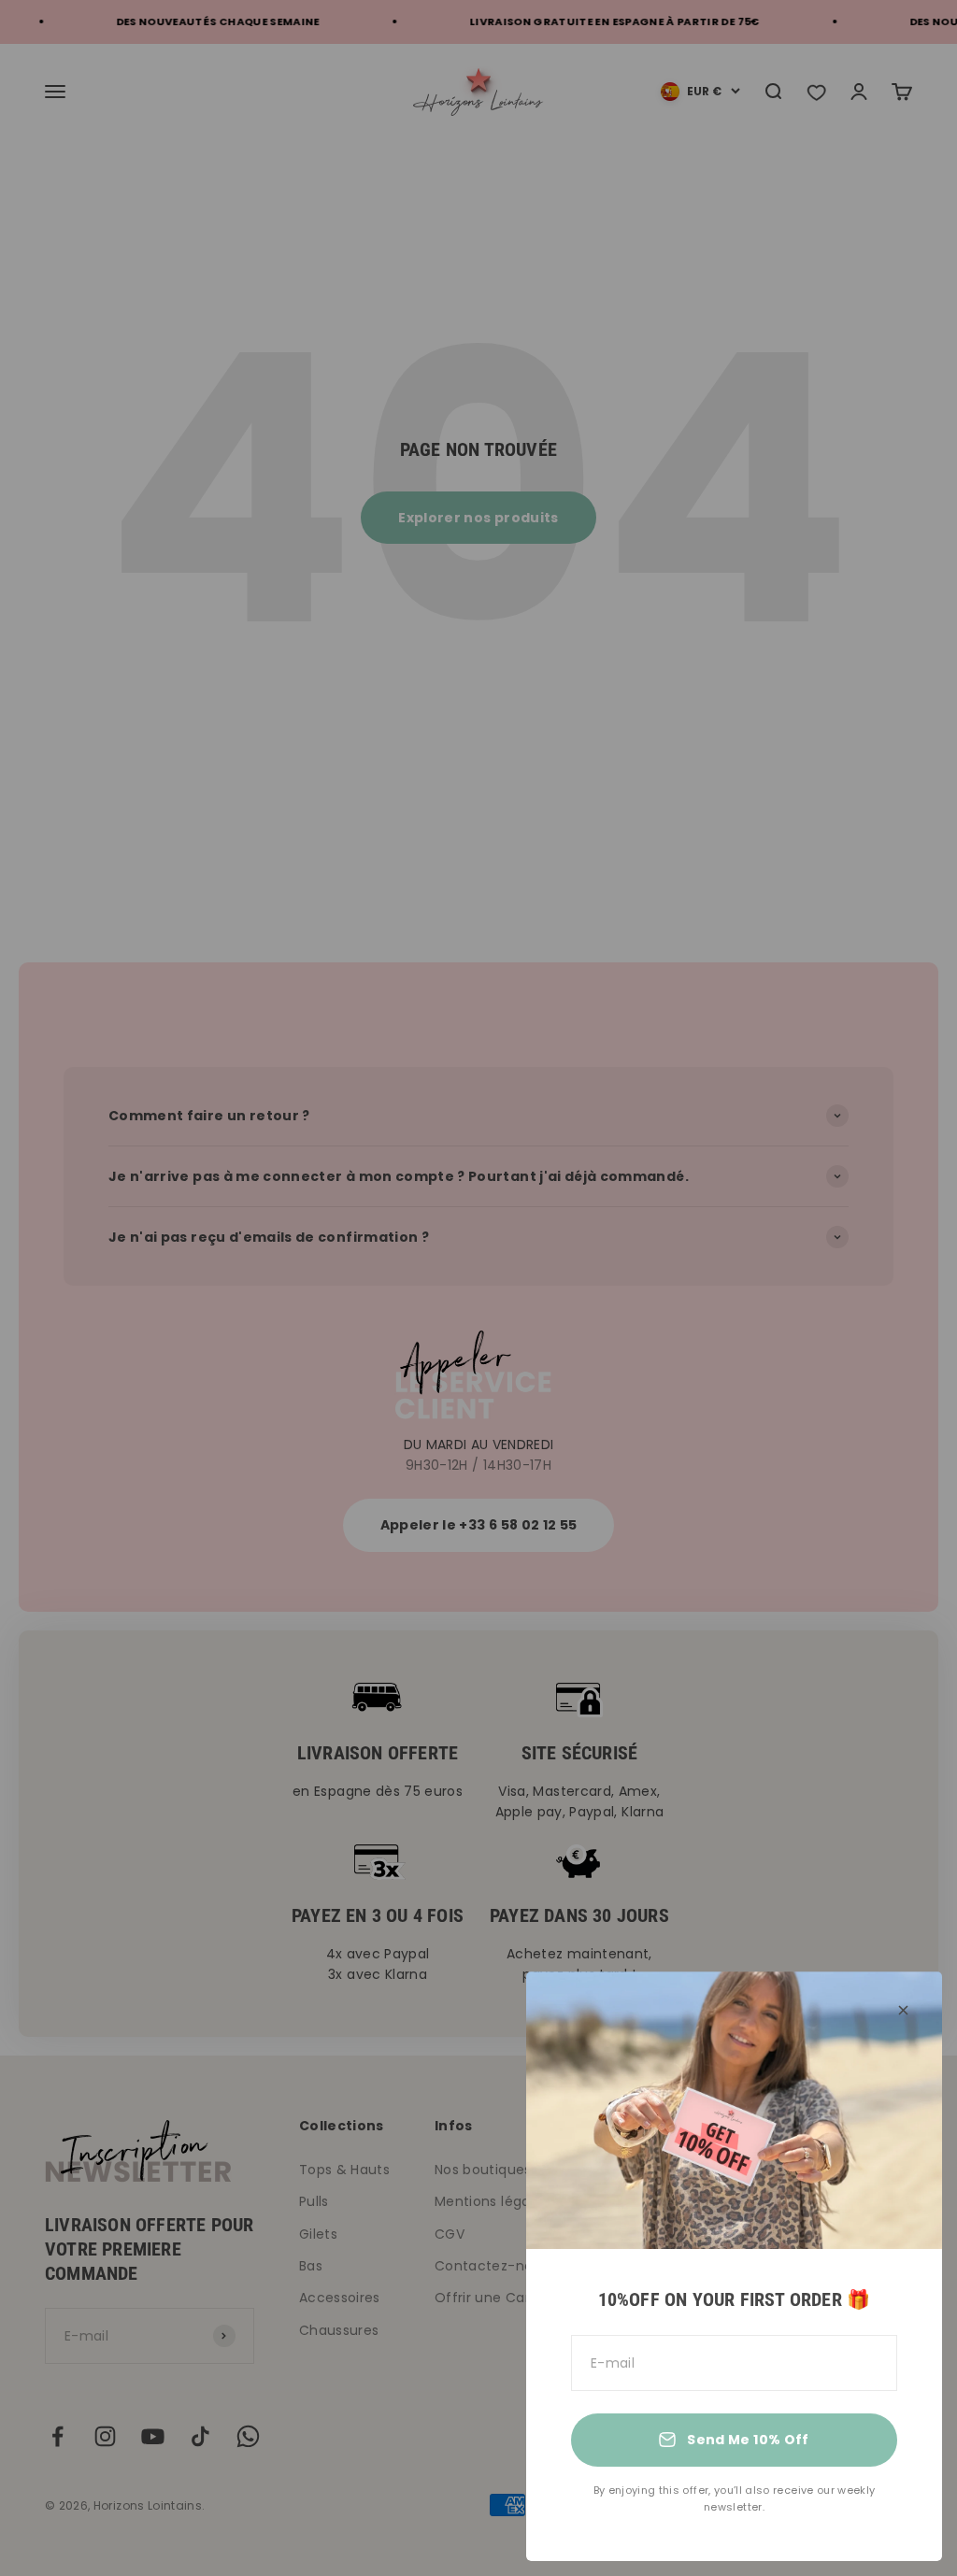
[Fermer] (903, 2010)
